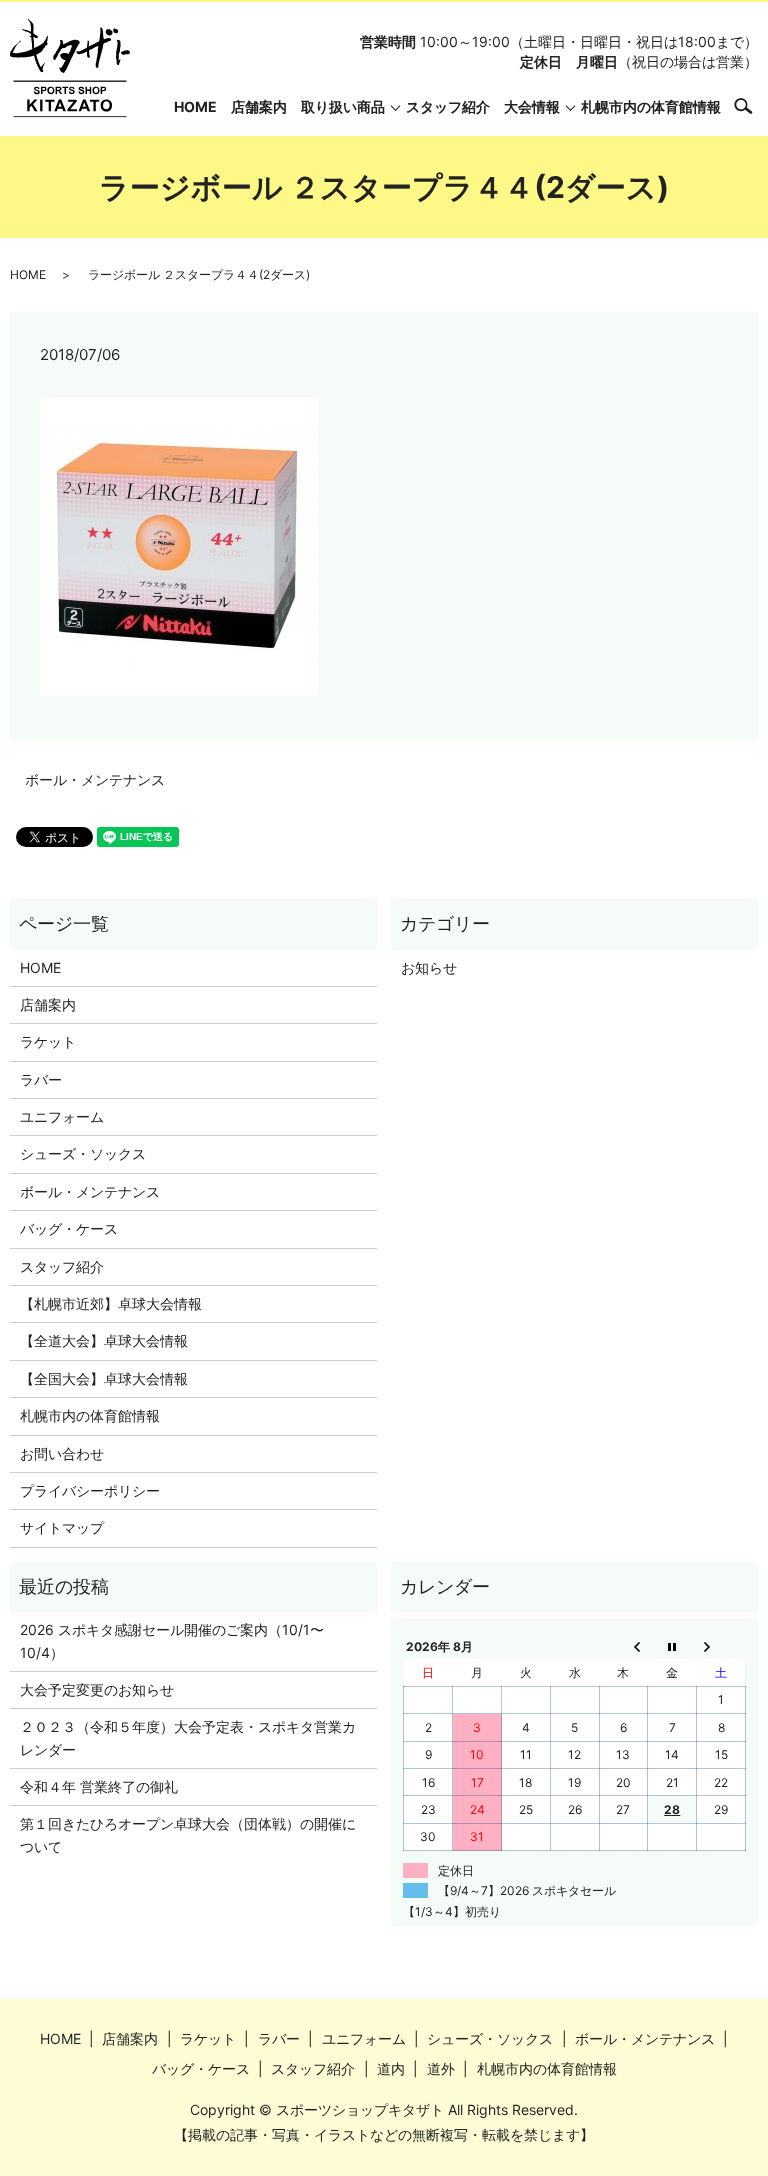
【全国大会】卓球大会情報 (104, 1378)
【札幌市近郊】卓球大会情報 (111, 1303)
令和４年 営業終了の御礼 (99, 1786)
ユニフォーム (62, 1116)
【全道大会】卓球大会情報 (104, 1340)
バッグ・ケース (69, 1228)
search (754, 105)
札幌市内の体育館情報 (651, 106)
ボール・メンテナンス (95, 779)
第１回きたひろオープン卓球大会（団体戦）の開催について (188, 1834)
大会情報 (532, 106)
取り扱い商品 (343, 106)
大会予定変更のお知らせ (97, 1689)
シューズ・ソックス (83, 1153)
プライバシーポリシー (90, 1490)
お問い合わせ (62, 1453)
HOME (195, 106)
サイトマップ (62, 1527)
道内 (391, 2068)
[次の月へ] (721, 1646)
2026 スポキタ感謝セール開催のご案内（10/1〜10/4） (172, 1640)
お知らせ (429, 967)
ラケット (48, 1041)
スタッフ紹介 (448, 106)
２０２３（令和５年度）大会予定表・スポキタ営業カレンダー (188, 1737)
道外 (441, 2068)
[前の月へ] (623, 1646)
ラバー (41, 1079)
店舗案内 (259, 106)
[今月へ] (672, 1646)
